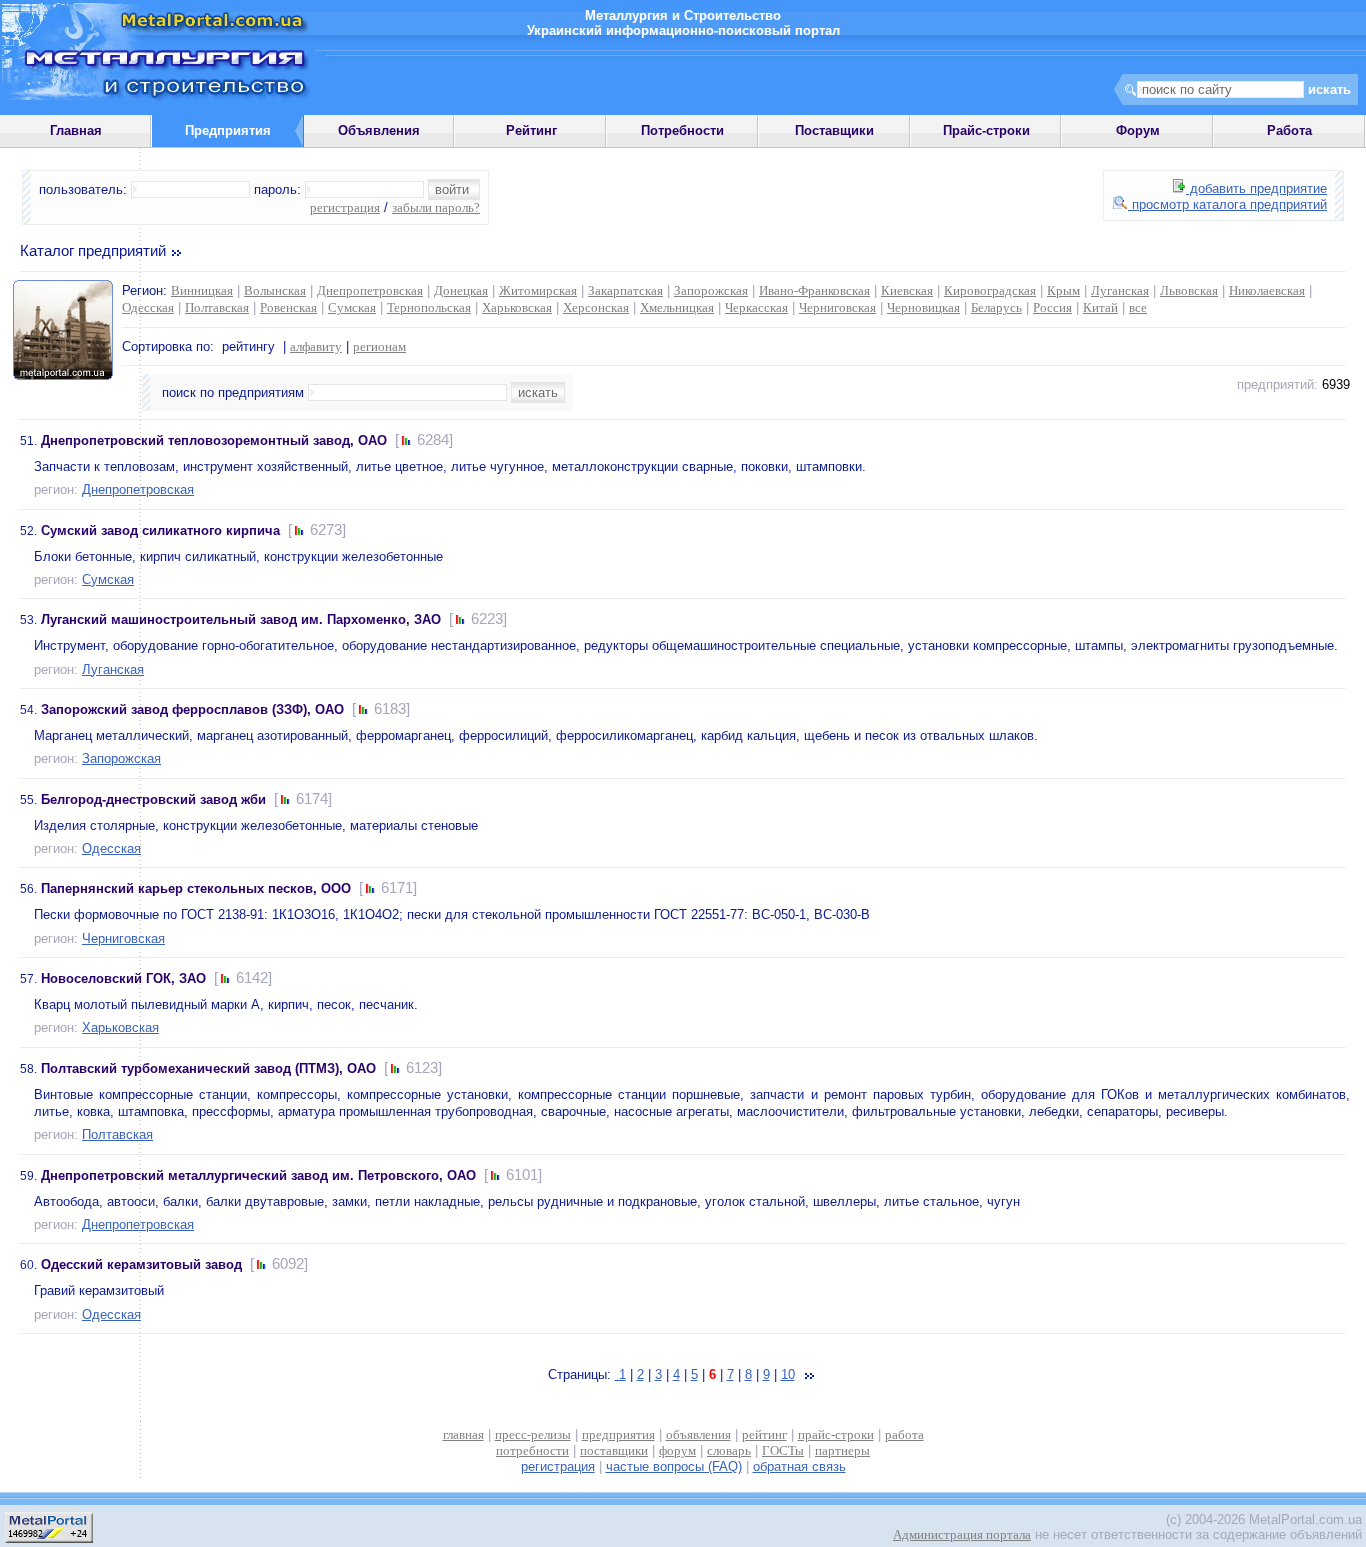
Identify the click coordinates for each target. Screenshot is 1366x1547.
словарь (729, 1450)
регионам (379, 346)
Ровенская (288, 307)
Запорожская (711, 290)
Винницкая (202, 290)
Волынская (275, 290)
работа (904, 1434)
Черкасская (756, 307)
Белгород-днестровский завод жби (153, 799)
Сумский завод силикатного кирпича (160, 530)
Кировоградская (990, 290)
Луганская (1120, 290)
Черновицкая (923, 307)
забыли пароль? (436, 207)
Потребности (682, 130)
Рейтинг (531, 130)
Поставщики (834, 130)
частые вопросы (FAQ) (674, 1466)
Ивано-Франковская (814, 290)
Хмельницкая (677, 307)
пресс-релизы (533, 1434)
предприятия (618, 1434)
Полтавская (217, 307)
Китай (1100, 307)
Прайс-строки (986, 130)
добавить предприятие (1256, 188)
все (1138, 307)
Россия (1052, 307)
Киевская (907, 290)
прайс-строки (836, 1434)
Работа (1289, 130)
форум (677, 1450)
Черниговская (837, 307)
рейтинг (764, 1434)
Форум (1138, 130)
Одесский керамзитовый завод (141, 1264)
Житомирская (538, 290)
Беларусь (996, 307)
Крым (1063, 290)
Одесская (148, 307)
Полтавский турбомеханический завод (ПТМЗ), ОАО (208, 1068)
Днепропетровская (370, 290)
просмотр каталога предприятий (1227, 204)
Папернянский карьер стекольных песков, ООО (196, 888)
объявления (698, 1434)
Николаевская (1267, 290)
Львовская (1189, 290)
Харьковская (517, 307)
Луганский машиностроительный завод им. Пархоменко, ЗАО (241, 619)
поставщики (614, 1450)
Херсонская (596, 307)
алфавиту (316, 346)
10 (788, 1374)
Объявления (379, 130)
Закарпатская (625, 290)
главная (463, 1434)
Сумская (352, 307)
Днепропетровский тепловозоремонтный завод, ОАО (214, 440)
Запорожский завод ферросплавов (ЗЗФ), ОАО (192, 709)
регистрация (345, 207)
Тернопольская (429, 307)
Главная (76, 130)
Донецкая (461, 290)
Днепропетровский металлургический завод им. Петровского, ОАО (258, 1175)
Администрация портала (962, 1534)
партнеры (842, 1450)
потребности (532, 1450)
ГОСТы (783, 1450)
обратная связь (799, 1466)
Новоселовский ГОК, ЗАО (123, 978)
